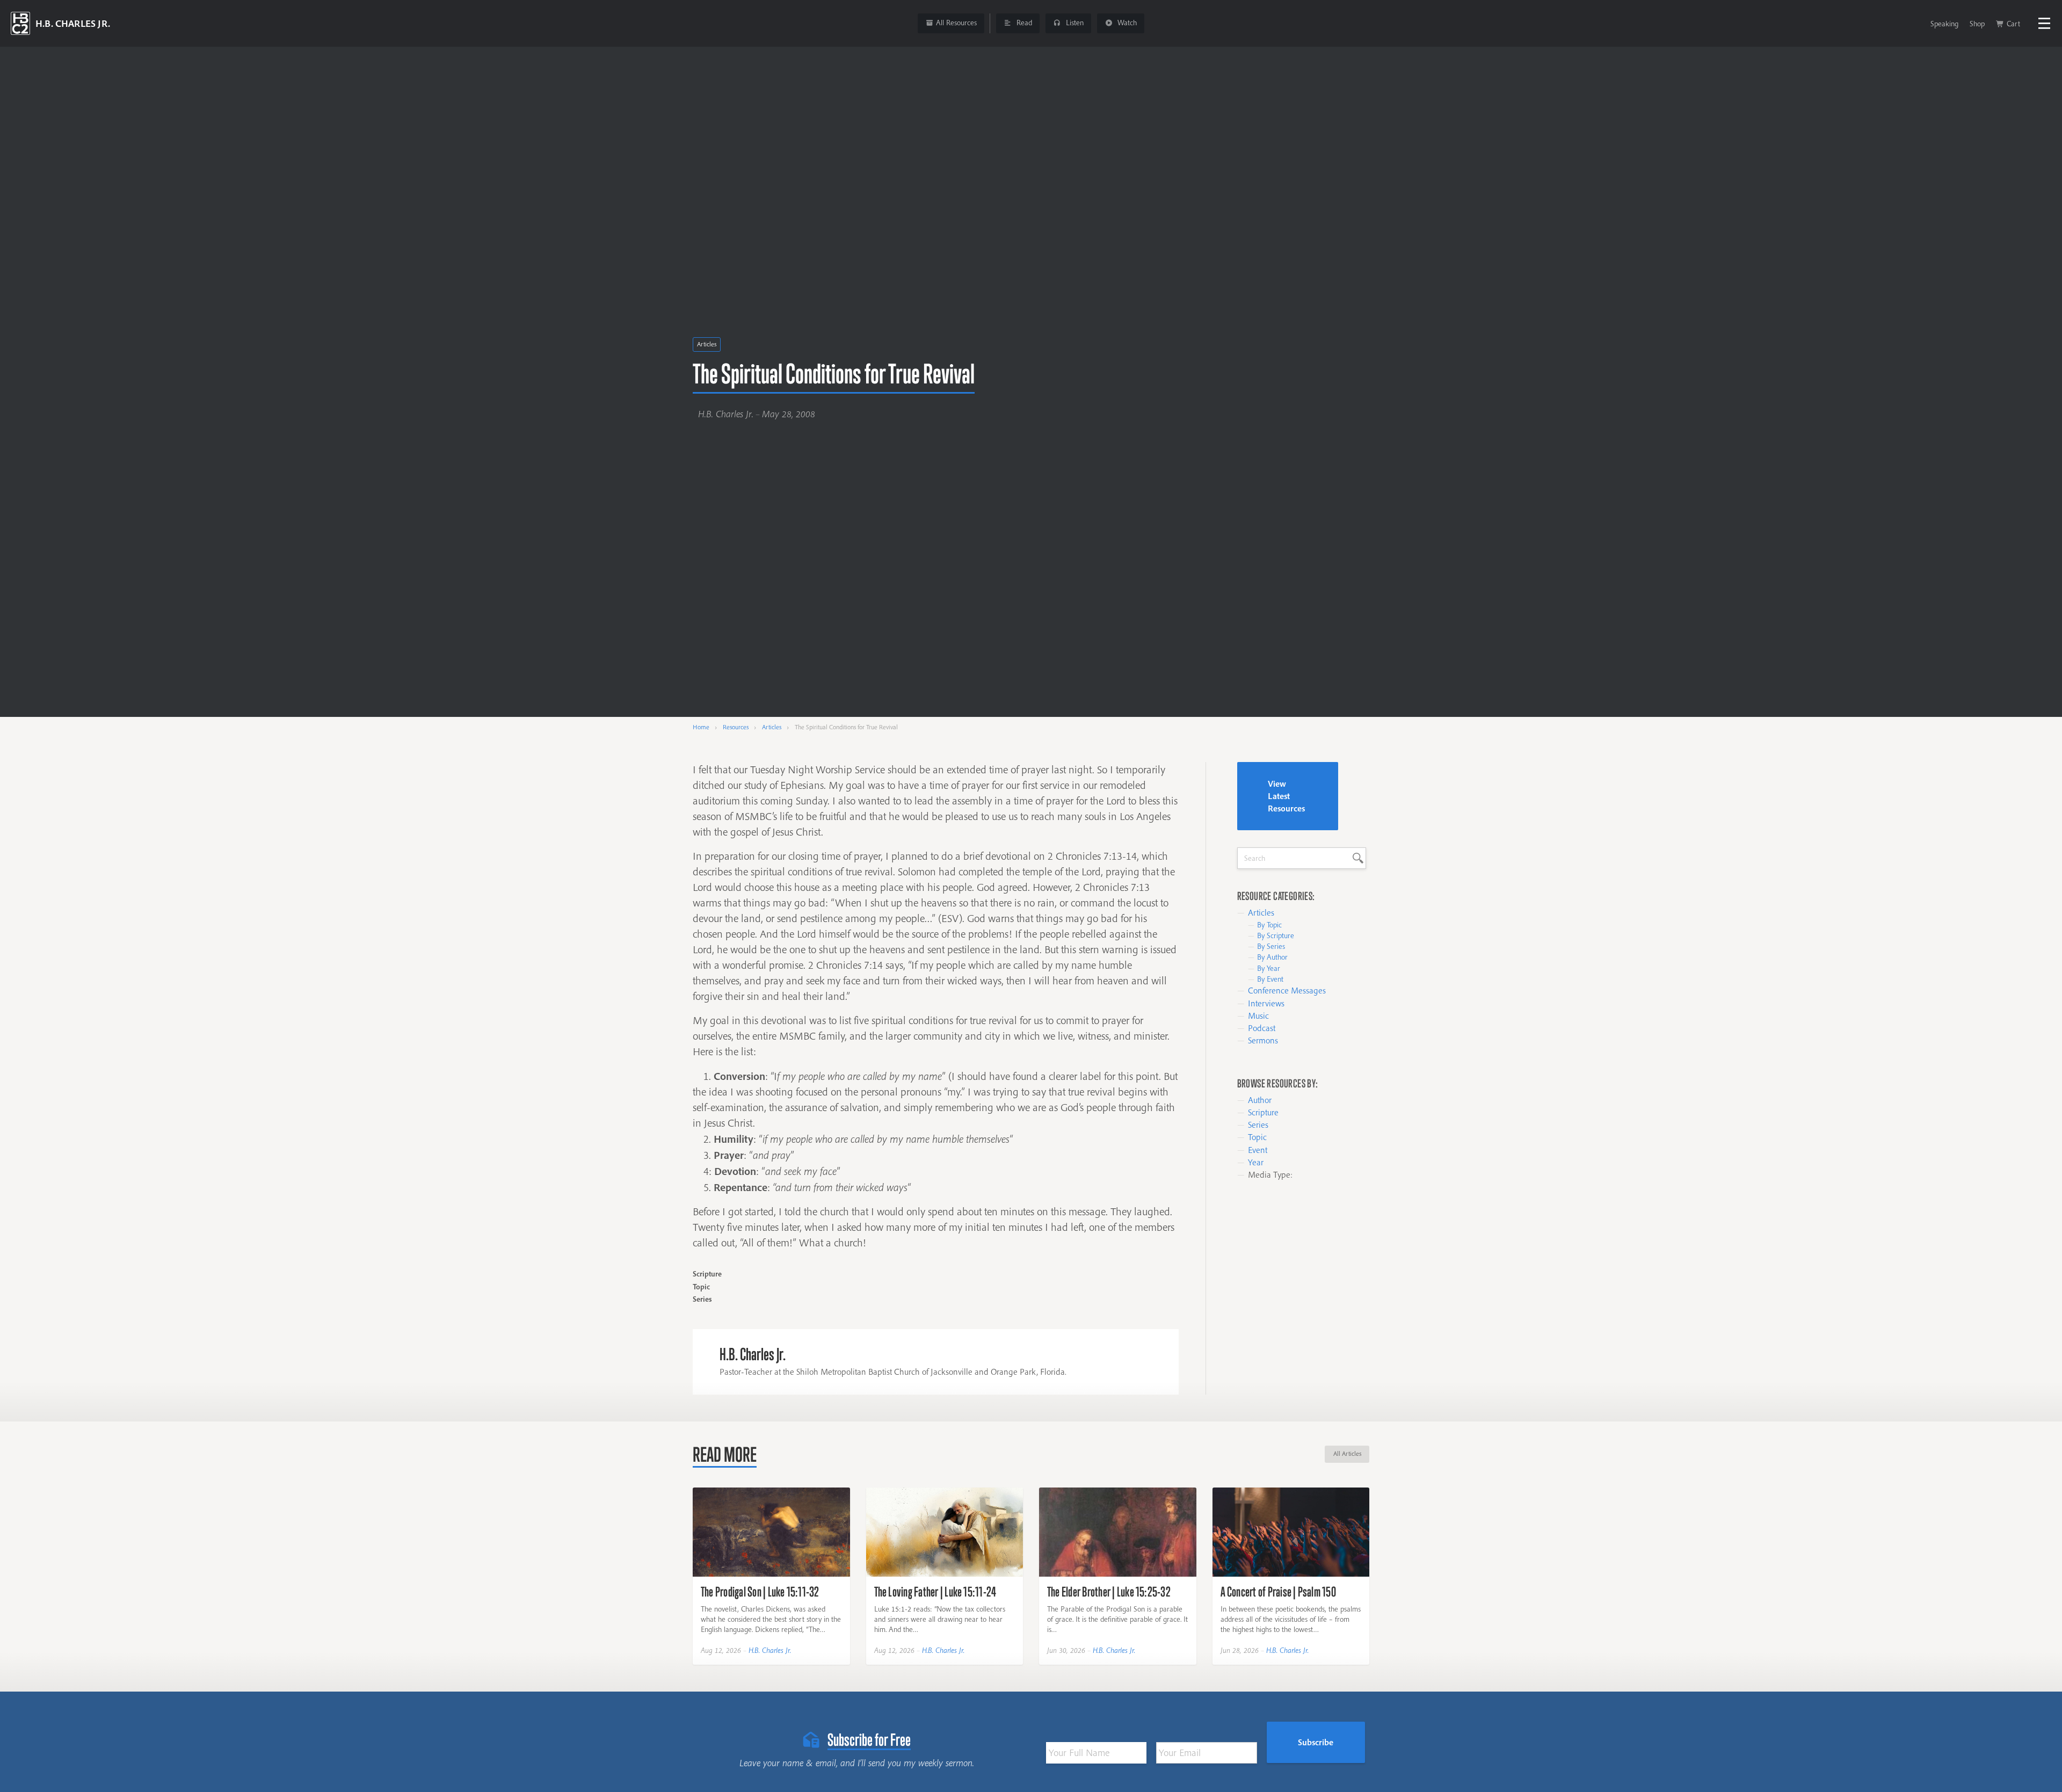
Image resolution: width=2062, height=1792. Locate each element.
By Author (1272, 957)
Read (1023, 23)
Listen (1074, 23)
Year (1256, 1162)
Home (701, 727)
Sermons (1263, 1040)
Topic (1257, 1137)
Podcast (1262, 1028)
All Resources (956, 23)
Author (1260, 1100)
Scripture (1263, 1112)
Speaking (1944, 24)
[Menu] (2044, 23)
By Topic (1269, 925)
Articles (707, 344)
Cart (2013, 24)
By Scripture (1276, 935)
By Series (1271, 946)
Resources (736, 727)
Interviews (1266, 1003)
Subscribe (1316, 1742)
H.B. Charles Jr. (770, 1650)
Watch (1126, 23)
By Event (1270, 979)
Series (1258, 1124)
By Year (1269, 968)
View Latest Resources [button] (1286, 796)
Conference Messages (1287, 990)
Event (1258, 1150)
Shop (1977, 24)
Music (1258, 1015)
